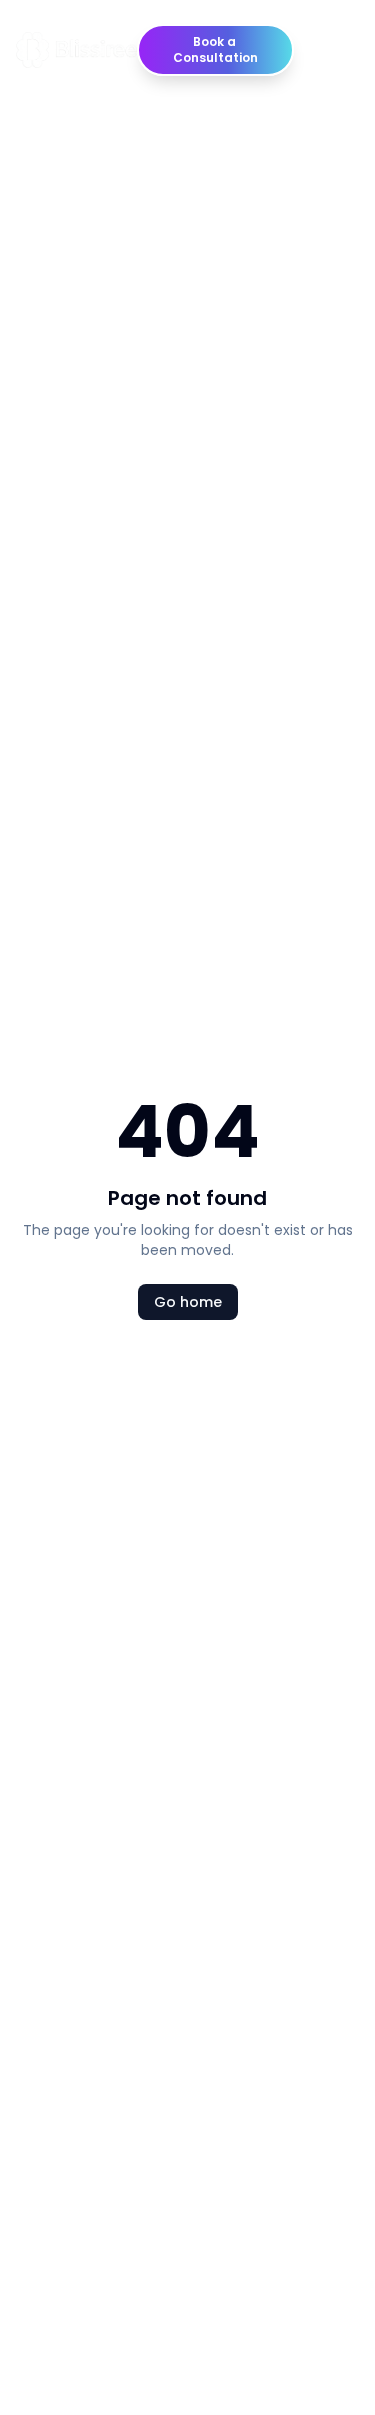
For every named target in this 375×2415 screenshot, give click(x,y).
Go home (188, 1302)
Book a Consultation (215, 49)
